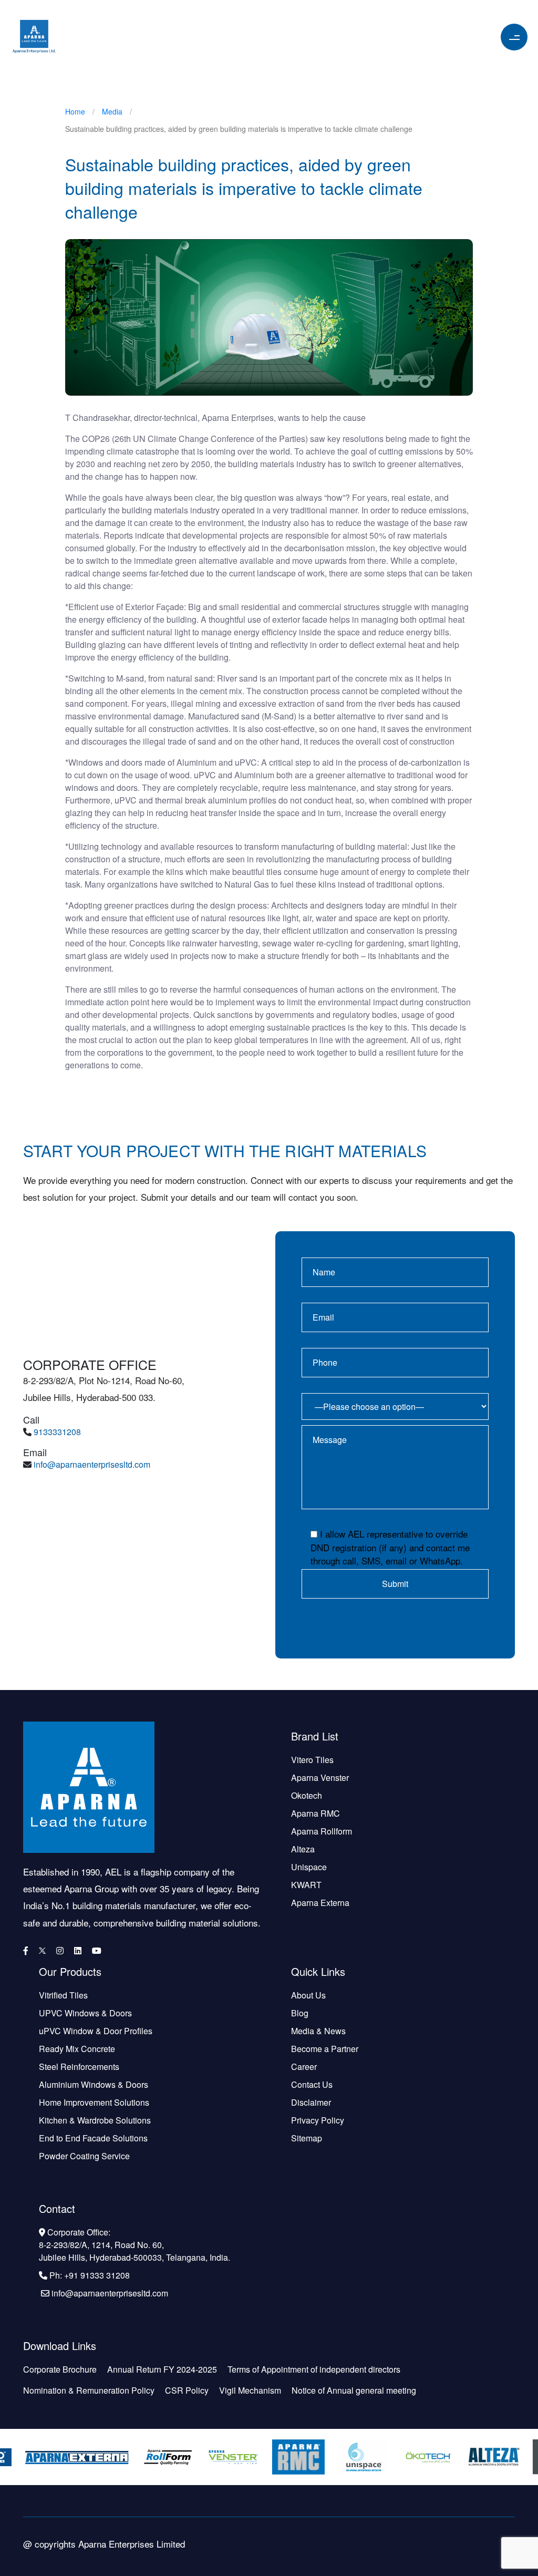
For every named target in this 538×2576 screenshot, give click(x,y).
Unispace (309, 1867)
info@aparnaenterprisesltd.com (92, 1464)
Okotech (307, 1795)
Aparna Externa (320, 1903)
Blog (300, 2013)
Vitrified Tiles (63, 1995)
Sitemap (307, 2138)
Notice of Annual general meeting (354, 2390)
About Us (308, 1995)
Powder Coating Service (84, 2156)
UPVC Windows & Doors (85, 2013)
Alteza (303, 1849)
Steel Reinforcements (79, 2067)
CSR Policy (187, 2390)
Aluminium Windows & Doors (94, 2084)
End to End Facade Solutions (93, 2138)
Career (304, 2067)
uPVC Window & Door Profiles (96, 2031)
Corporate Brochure (60, 2369)
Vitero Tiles (312, 1760)
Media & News (318, 2031)
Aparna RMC (315, 1813)
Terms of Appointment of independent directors (314, 2369)
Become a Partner (325, 2049)
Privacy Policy (318, 2120)
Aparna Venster (320, 1778)
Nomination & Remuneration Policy (89, 2390)
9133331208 (57, 1432)
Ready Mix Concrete (77, 2049)
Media (112, 111)
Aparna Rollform (322, 1831)
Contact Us (312, 2084)
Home (75, 111)
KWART (306, 1885)
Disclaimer (311, 2102)
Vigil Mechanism (250, 2390)
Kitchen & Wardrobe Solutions (95, 2120)
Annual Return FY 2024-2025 (162, 2369)
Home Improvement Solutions (94, 2102)
